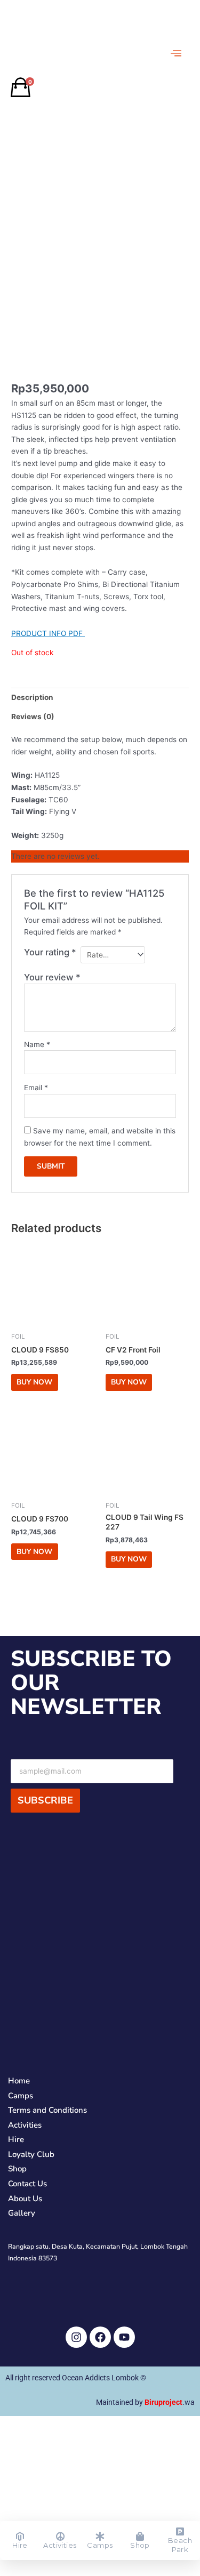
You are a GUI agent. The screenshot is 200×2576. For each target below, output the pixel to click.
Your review (52, 977)
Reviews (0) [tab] (33, 717)
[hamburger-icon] (176, 53)
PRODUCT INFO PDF (48, 633)
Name (37, 1044)
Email (36, 1088)
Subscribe (45, 1800)
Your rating (50, 952)
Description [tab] (32, 697)
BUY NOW (34, 1382)
